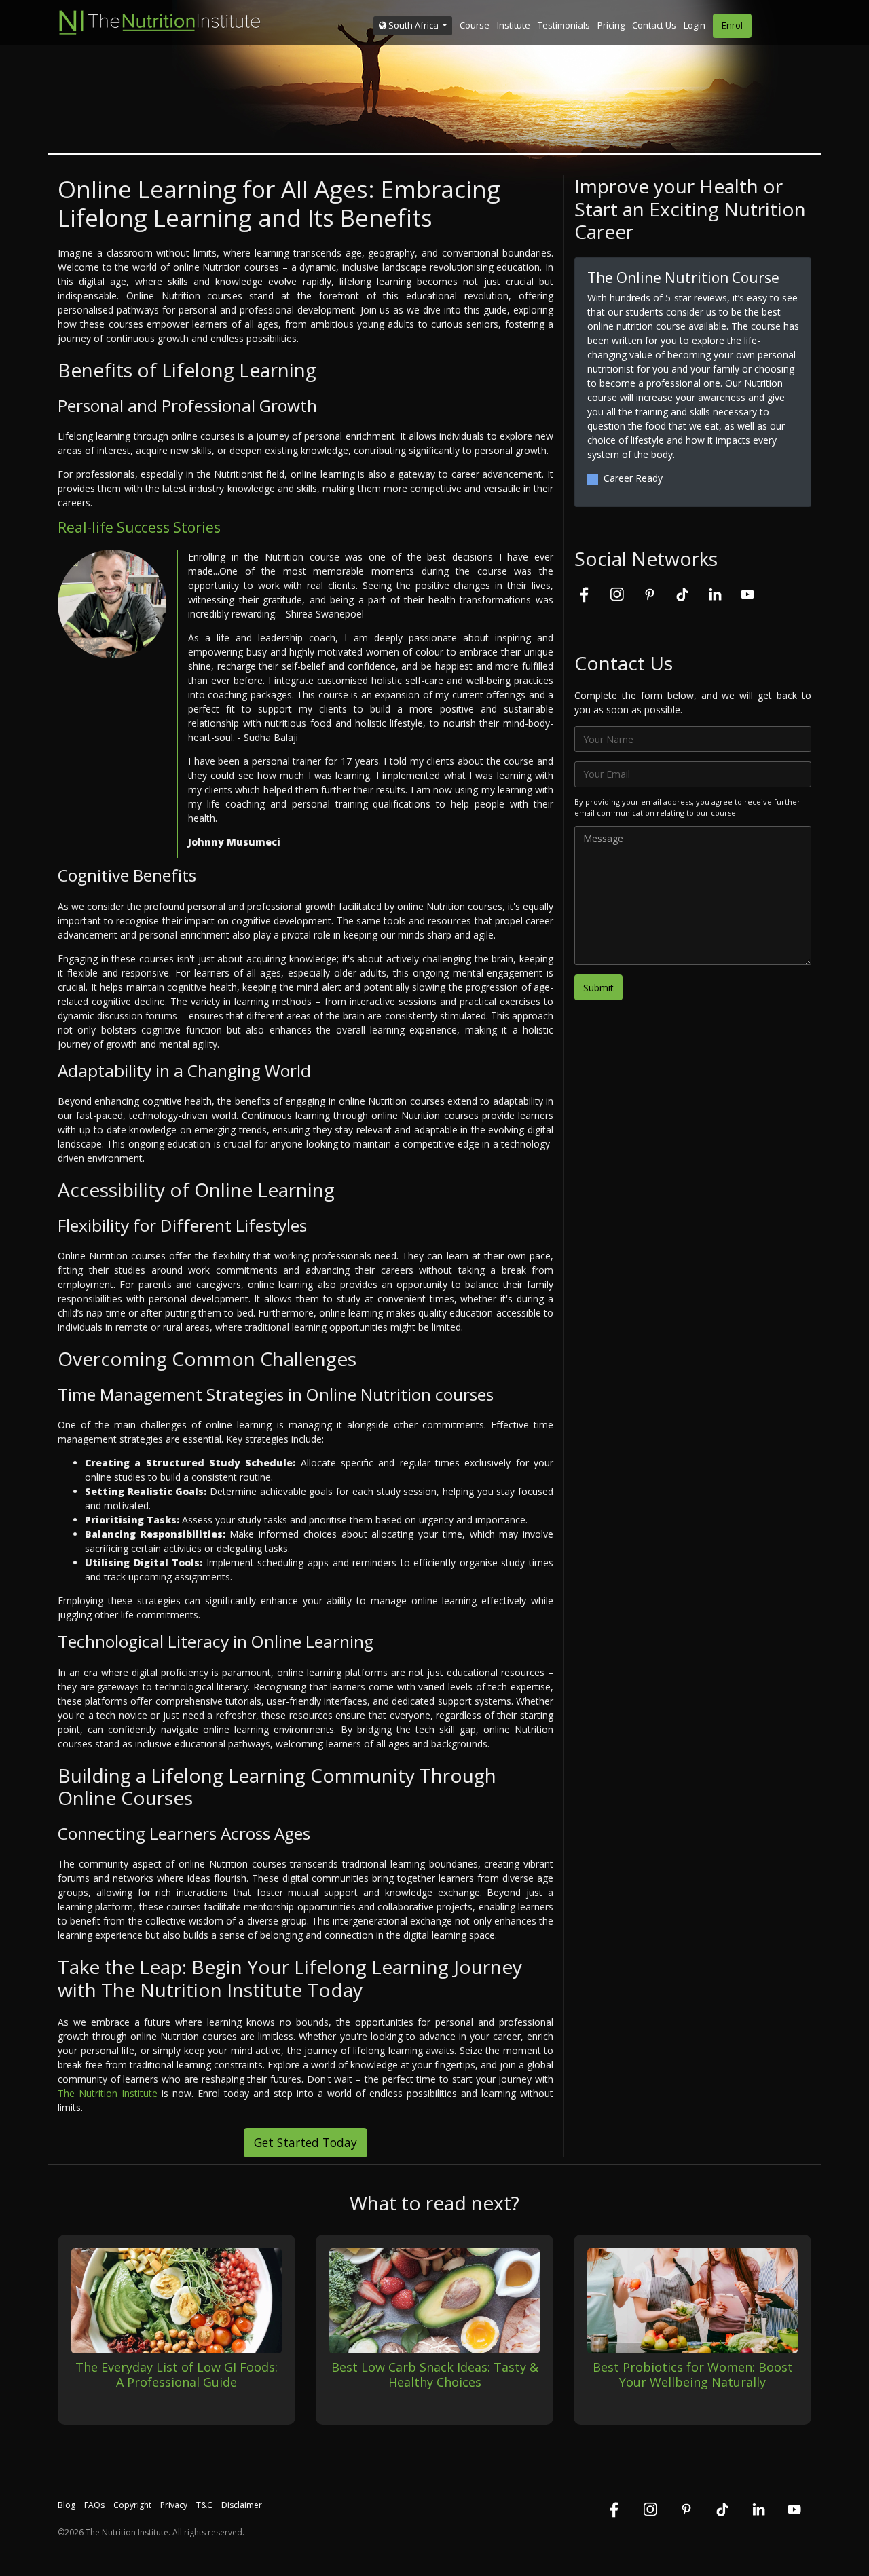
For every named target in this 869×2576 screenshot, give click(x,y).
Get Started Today (306, 2142)
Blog (67, 2505)
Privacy (174, 2505)
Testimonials (564, 25)
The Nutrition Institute (108, 2093)
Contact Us (654, 25)
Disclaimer (242, 2505)
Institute (514, 25)
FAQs (94, 2505)
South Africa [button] (413, 25)
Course (475, 25)
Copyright (132, 2505)
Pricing (611, 25)
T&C (204, 2505)
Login (695, 25)
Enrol (732, 25)
